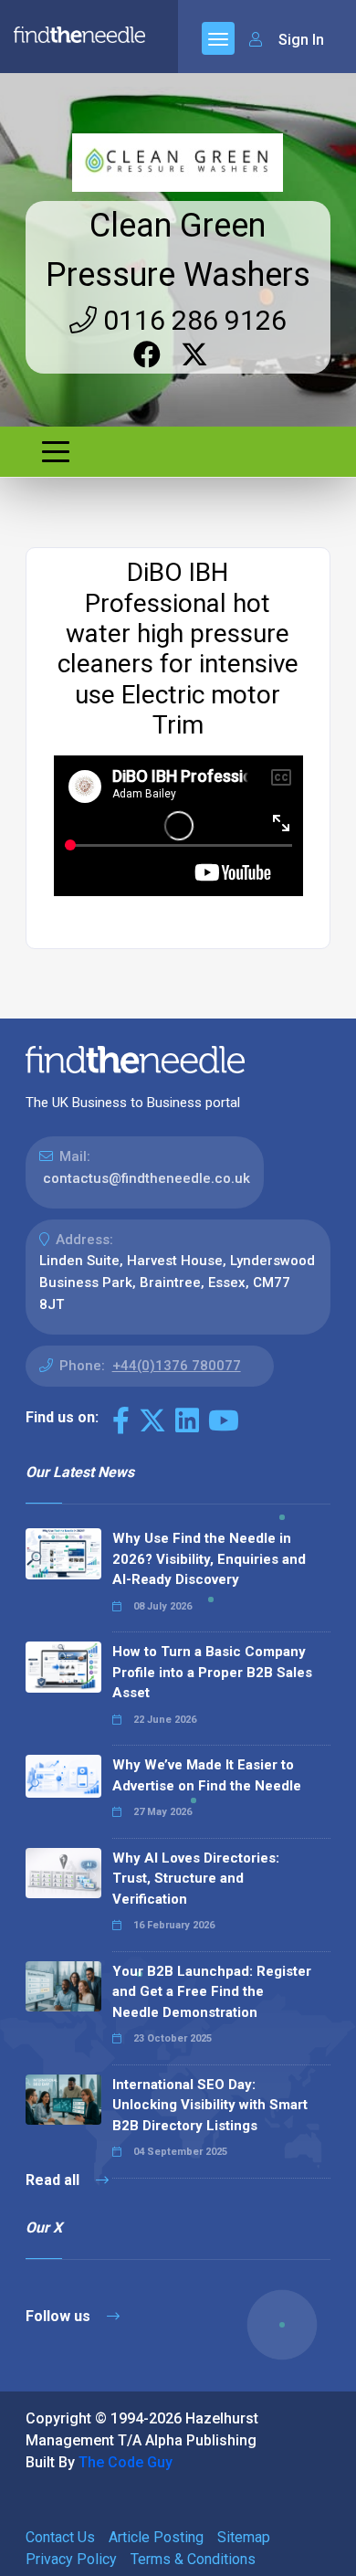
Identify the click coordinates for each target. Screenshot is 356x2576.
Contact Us (60, 2537)
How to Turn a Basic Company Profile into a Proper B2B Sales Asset (212, 1672)
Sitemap (244, 2537)
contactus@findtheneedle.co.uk (147, 1178)
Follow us (60, 2316)
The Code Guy (126, 2462)
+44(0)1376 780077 (177, 1366)
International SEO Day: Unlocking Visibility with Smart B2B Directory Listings (210, 2105)
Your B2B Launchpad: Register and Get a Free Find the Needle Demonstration (212, 1992)
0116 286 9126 (192, 320)
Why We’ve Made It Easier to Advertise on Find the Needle (207, 1775)
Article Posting (156, 2537)
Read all (54, 2180)
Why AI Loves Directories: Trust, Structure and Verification (196, 1879)
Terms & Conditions (193, 2559)
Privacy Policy (71, 2559)
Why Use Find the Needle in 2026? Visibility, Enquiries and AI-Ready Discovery (209, 1559)
